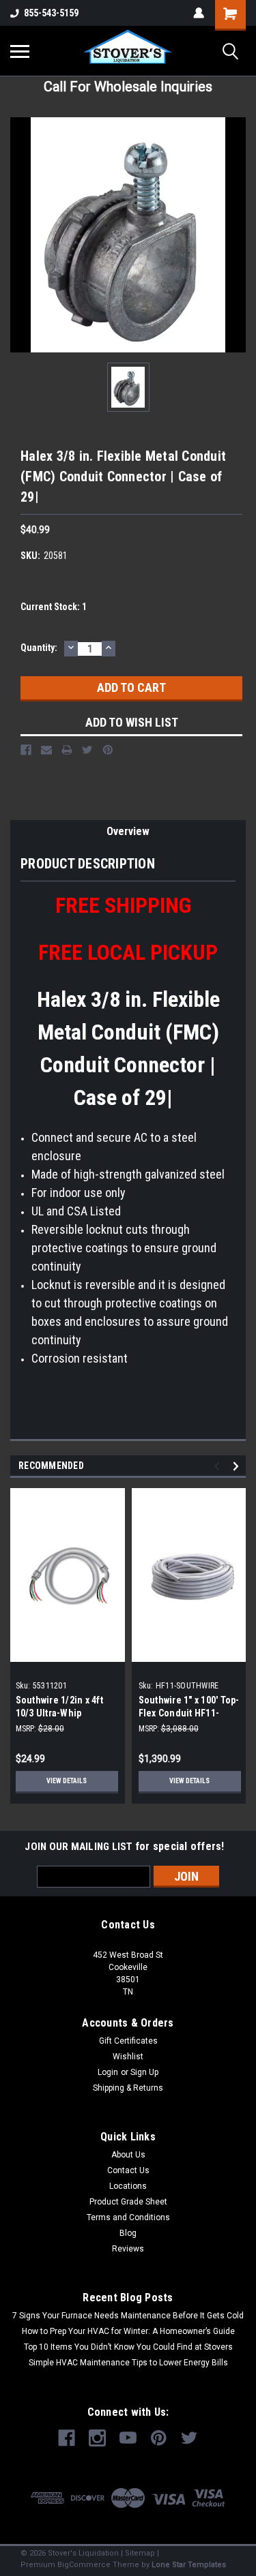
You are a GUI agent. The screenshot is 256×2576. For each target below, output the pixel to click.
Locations (128, 2186)
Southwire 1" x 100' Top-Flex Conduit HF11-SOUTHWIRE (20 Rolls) (189, 1713)
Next (238, 1467)
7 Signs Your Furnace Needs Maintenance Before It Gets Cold (128, 2316)
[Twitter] (87, 750)
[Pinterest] (108, 750)
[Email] (46, 750)
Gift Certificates (128, 2041)
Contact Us (128, 2170)
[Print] (67, 750)
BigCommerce (84, 2565)
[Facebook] (26, 750)
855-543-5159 (51, 13)
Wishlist (128, 2057)
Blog (128, 2233)
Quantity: (39, 648)
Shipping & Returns (128, 2088)
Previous (219, 1467)
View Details (67, 1781)
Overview (128, 831)
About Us (128, 2155)
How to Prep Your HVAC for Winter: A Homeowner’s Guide (128, 2331)
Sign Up (144, 2072)
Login (108, 2072)
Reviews (128, 2249)
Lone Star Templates (189, 2565)
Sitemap (140, 2553)
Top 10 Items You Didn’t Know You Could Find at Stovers (128, 2347)
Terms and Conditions (128, 2217)
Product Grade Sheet (128, 2202)
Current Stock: (54, 607)
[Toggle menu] (20, 51)
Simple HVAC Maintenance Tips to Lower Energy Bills (128, 2363)
